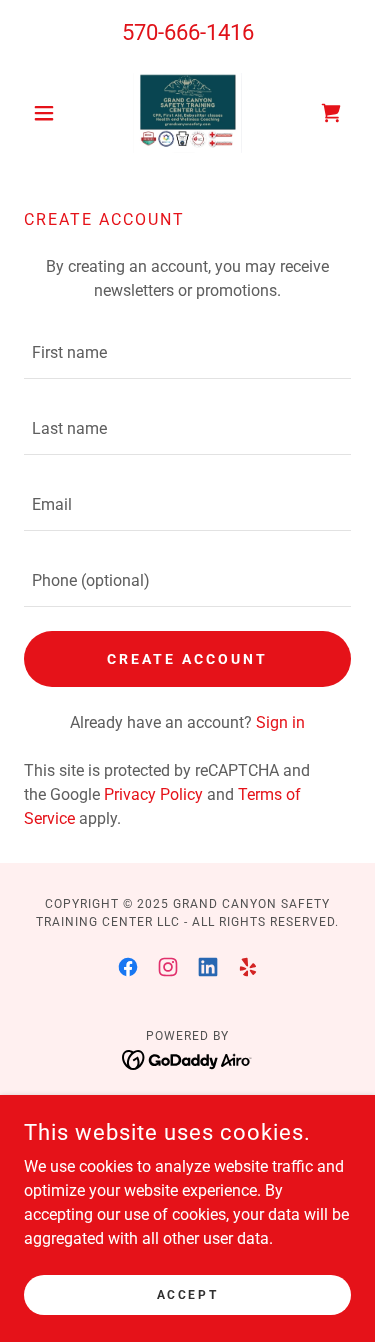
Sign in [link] (280, 722)
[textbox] (187, 353)
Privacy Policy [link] (153, 794)
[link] (188, 113)
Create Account (187, 659)
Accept (187, 1294)
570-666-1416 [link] (188, 32)
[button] (48, 113)
